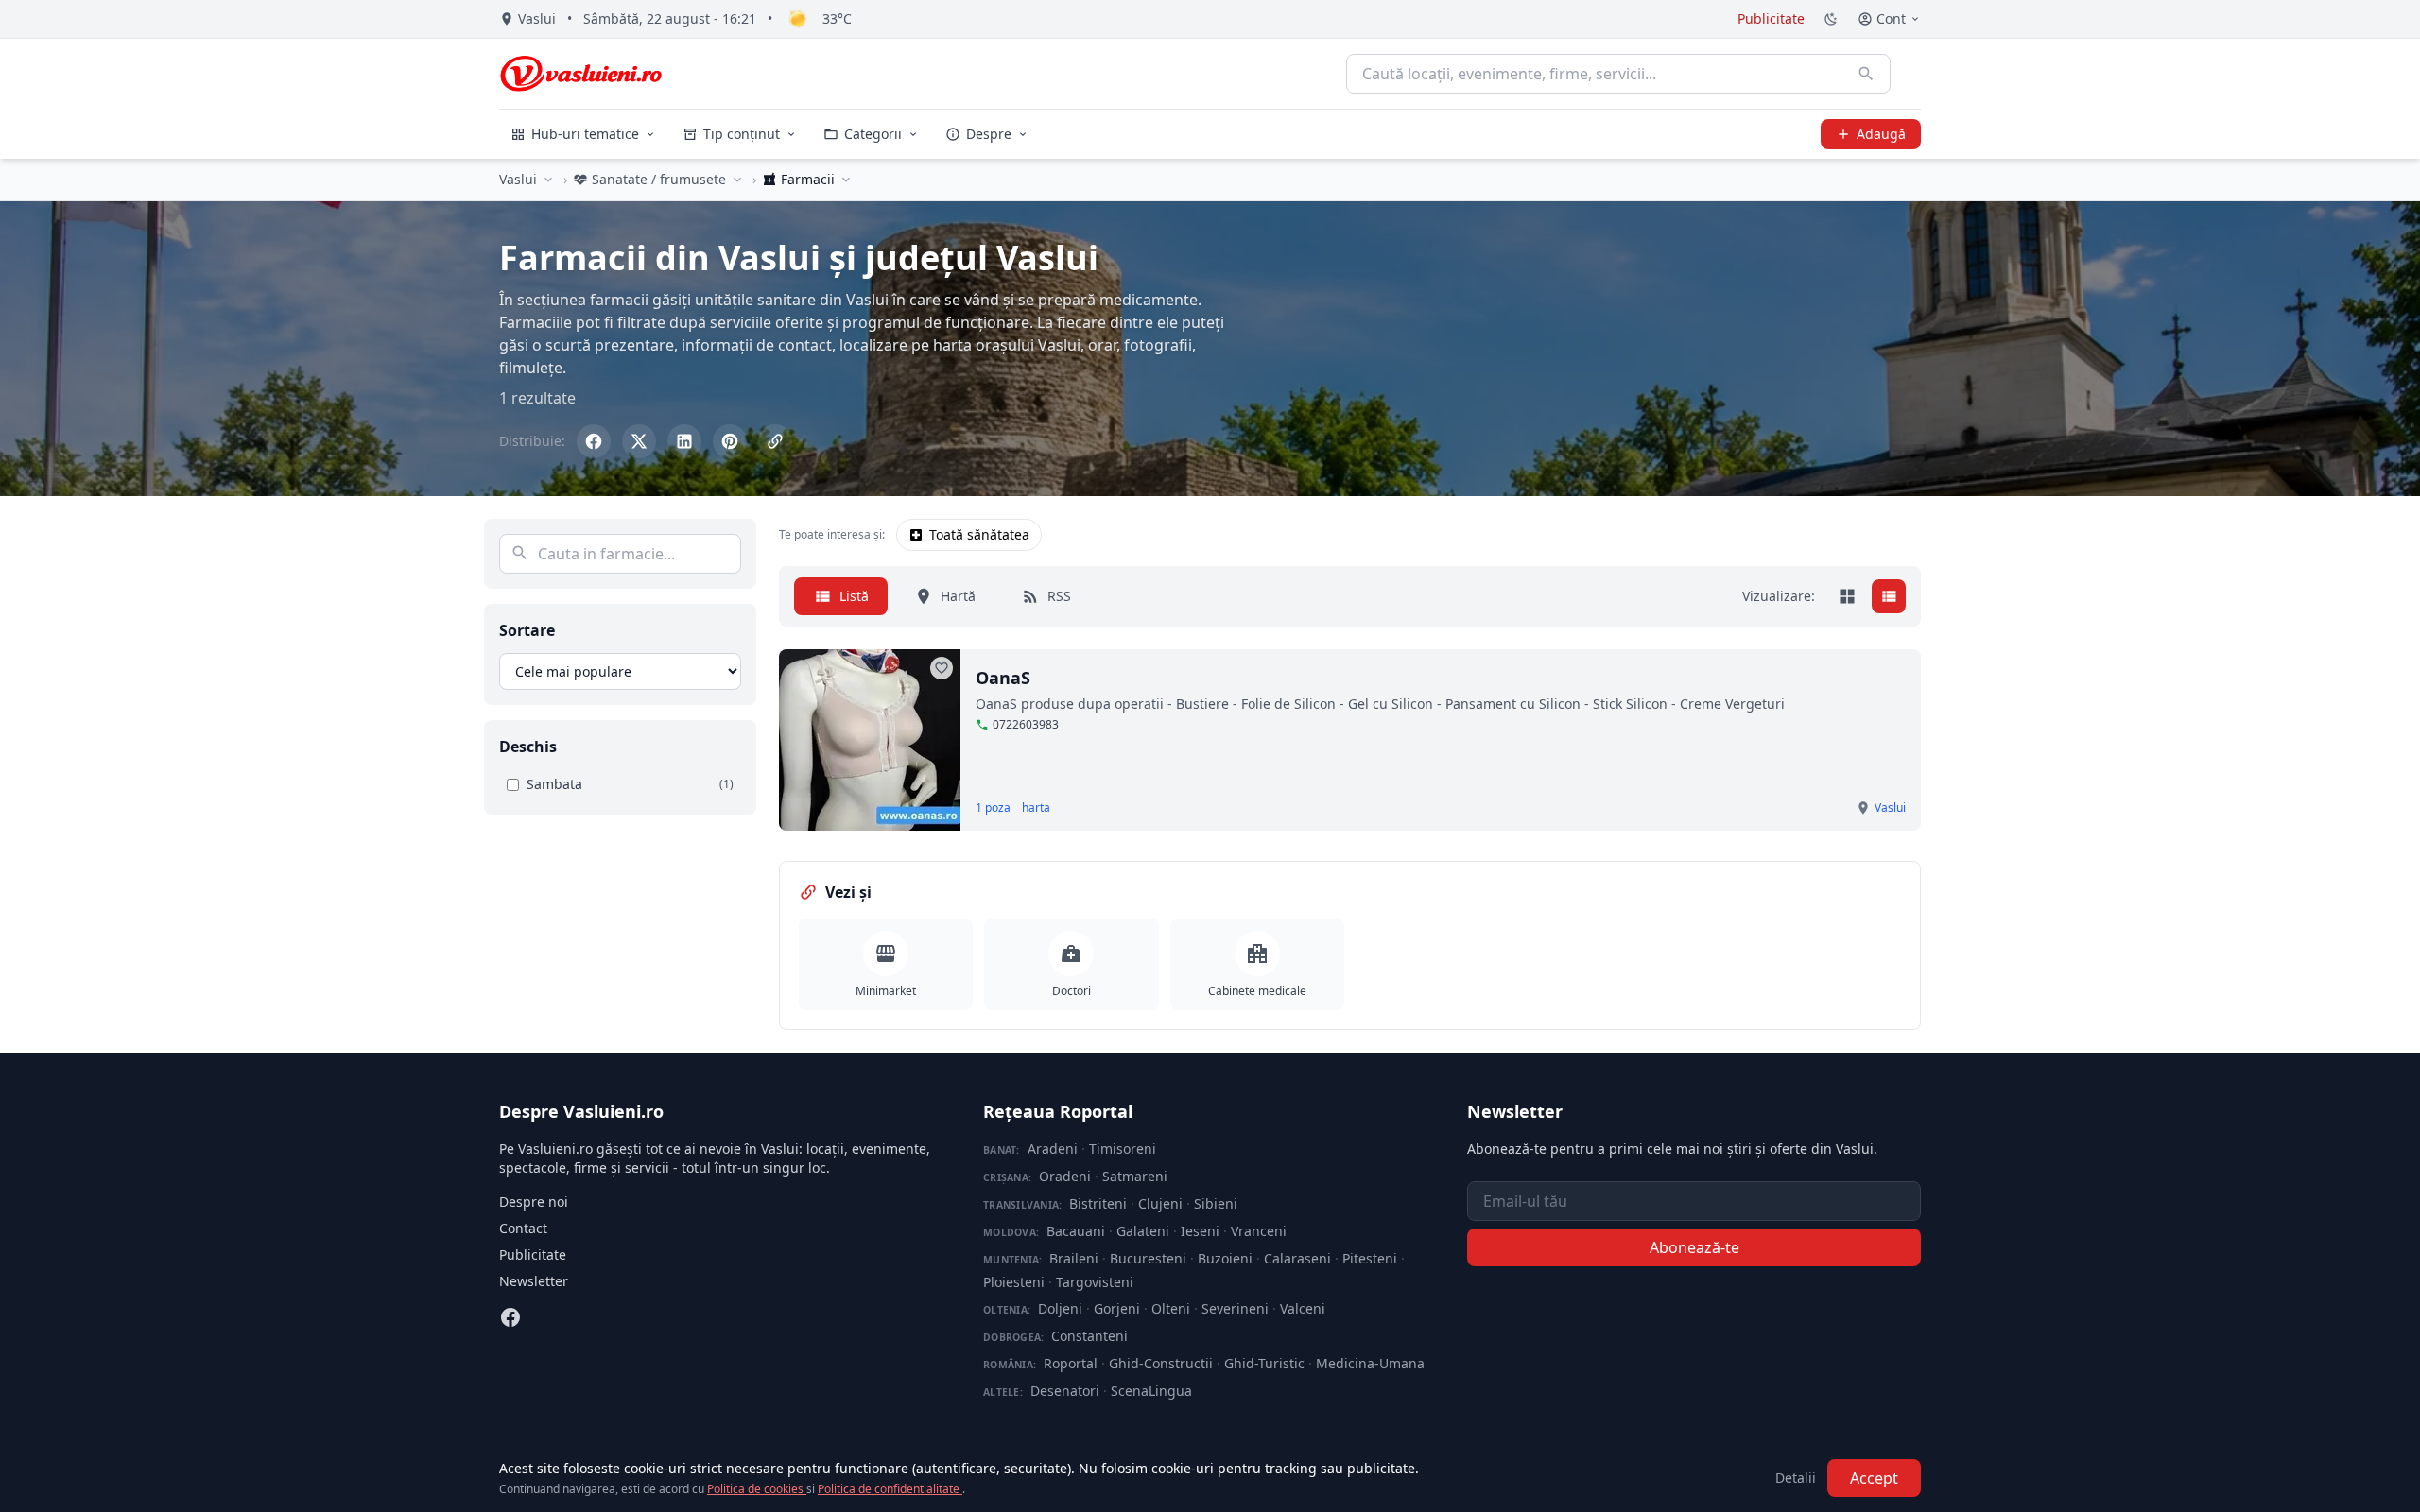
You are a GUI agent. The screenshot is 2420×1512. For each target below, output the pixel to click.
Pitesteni (1370, 1258)
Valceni (1303, 1308)
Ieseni (1200, 1231)
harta (1036, 808)
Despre (989, 134)
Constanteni (1089, 1336)
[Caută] (1866, 74)
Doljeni (1060, 1308)
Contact (523, 1228)
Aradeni (1053, 1149)
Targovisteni (1095, 1282)
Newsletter (534, 1281)
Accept (1874, 1478)
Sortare (527, 630)
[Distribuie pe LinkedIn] (684, 441)
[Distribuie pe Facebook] (594, 441)
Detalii (1796, 1478)
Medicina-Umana (1370, 1363)
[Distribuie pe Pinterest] (730, 441)
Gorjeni (1117, 1308)
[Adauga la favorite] (942, 668)
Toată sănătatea (979, 534)
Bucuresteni (1148, 1258)
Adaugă (1881, 134)
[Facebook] (510, 1317)
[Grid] (1847, 596)
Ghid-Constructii (1161, 1363)
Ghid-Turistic (1264, 1363)
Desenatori (1065, 1391)
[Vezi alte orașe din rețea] (548, 180)
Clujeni (1160, 1203)
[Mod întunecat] (1831, 19)
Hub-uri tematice (585, 134)
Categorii (873, 134)
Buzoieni (1225, 1258)
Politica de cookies (757, 1489)
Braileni (1074, 1258)
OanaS (1003, 678)
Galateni (1143, 1231)
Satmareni (1135, 1176)
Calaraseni (1297, 1258)
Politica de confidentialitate (890, 1489)
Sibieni (1216, 1203)
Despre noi (534, 1202)
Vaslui (518, 179)
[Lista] (1889, 596)
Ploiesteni (1014, 1282)
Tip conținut (742, 134)
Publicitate (1771, 18)
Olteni (1171, 1308)
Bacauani (1076, 1231)
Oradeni (1065, 1176)
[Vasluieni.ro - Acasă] (581, 74)
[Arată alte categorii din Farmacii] (846, 180)
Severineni (1235, 1308)
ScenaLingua (1151, 1391)
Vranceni (1259, 1231)
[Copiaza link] (775, 441)
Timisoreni (1123, 1149)
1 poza (993, 808)
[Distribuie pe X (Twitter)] (639, 441)
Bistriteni (1098, 1203)
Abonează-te (1694, 1247)
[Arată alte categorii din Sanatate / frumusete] (737, 180)
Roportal (1071, 1363)
